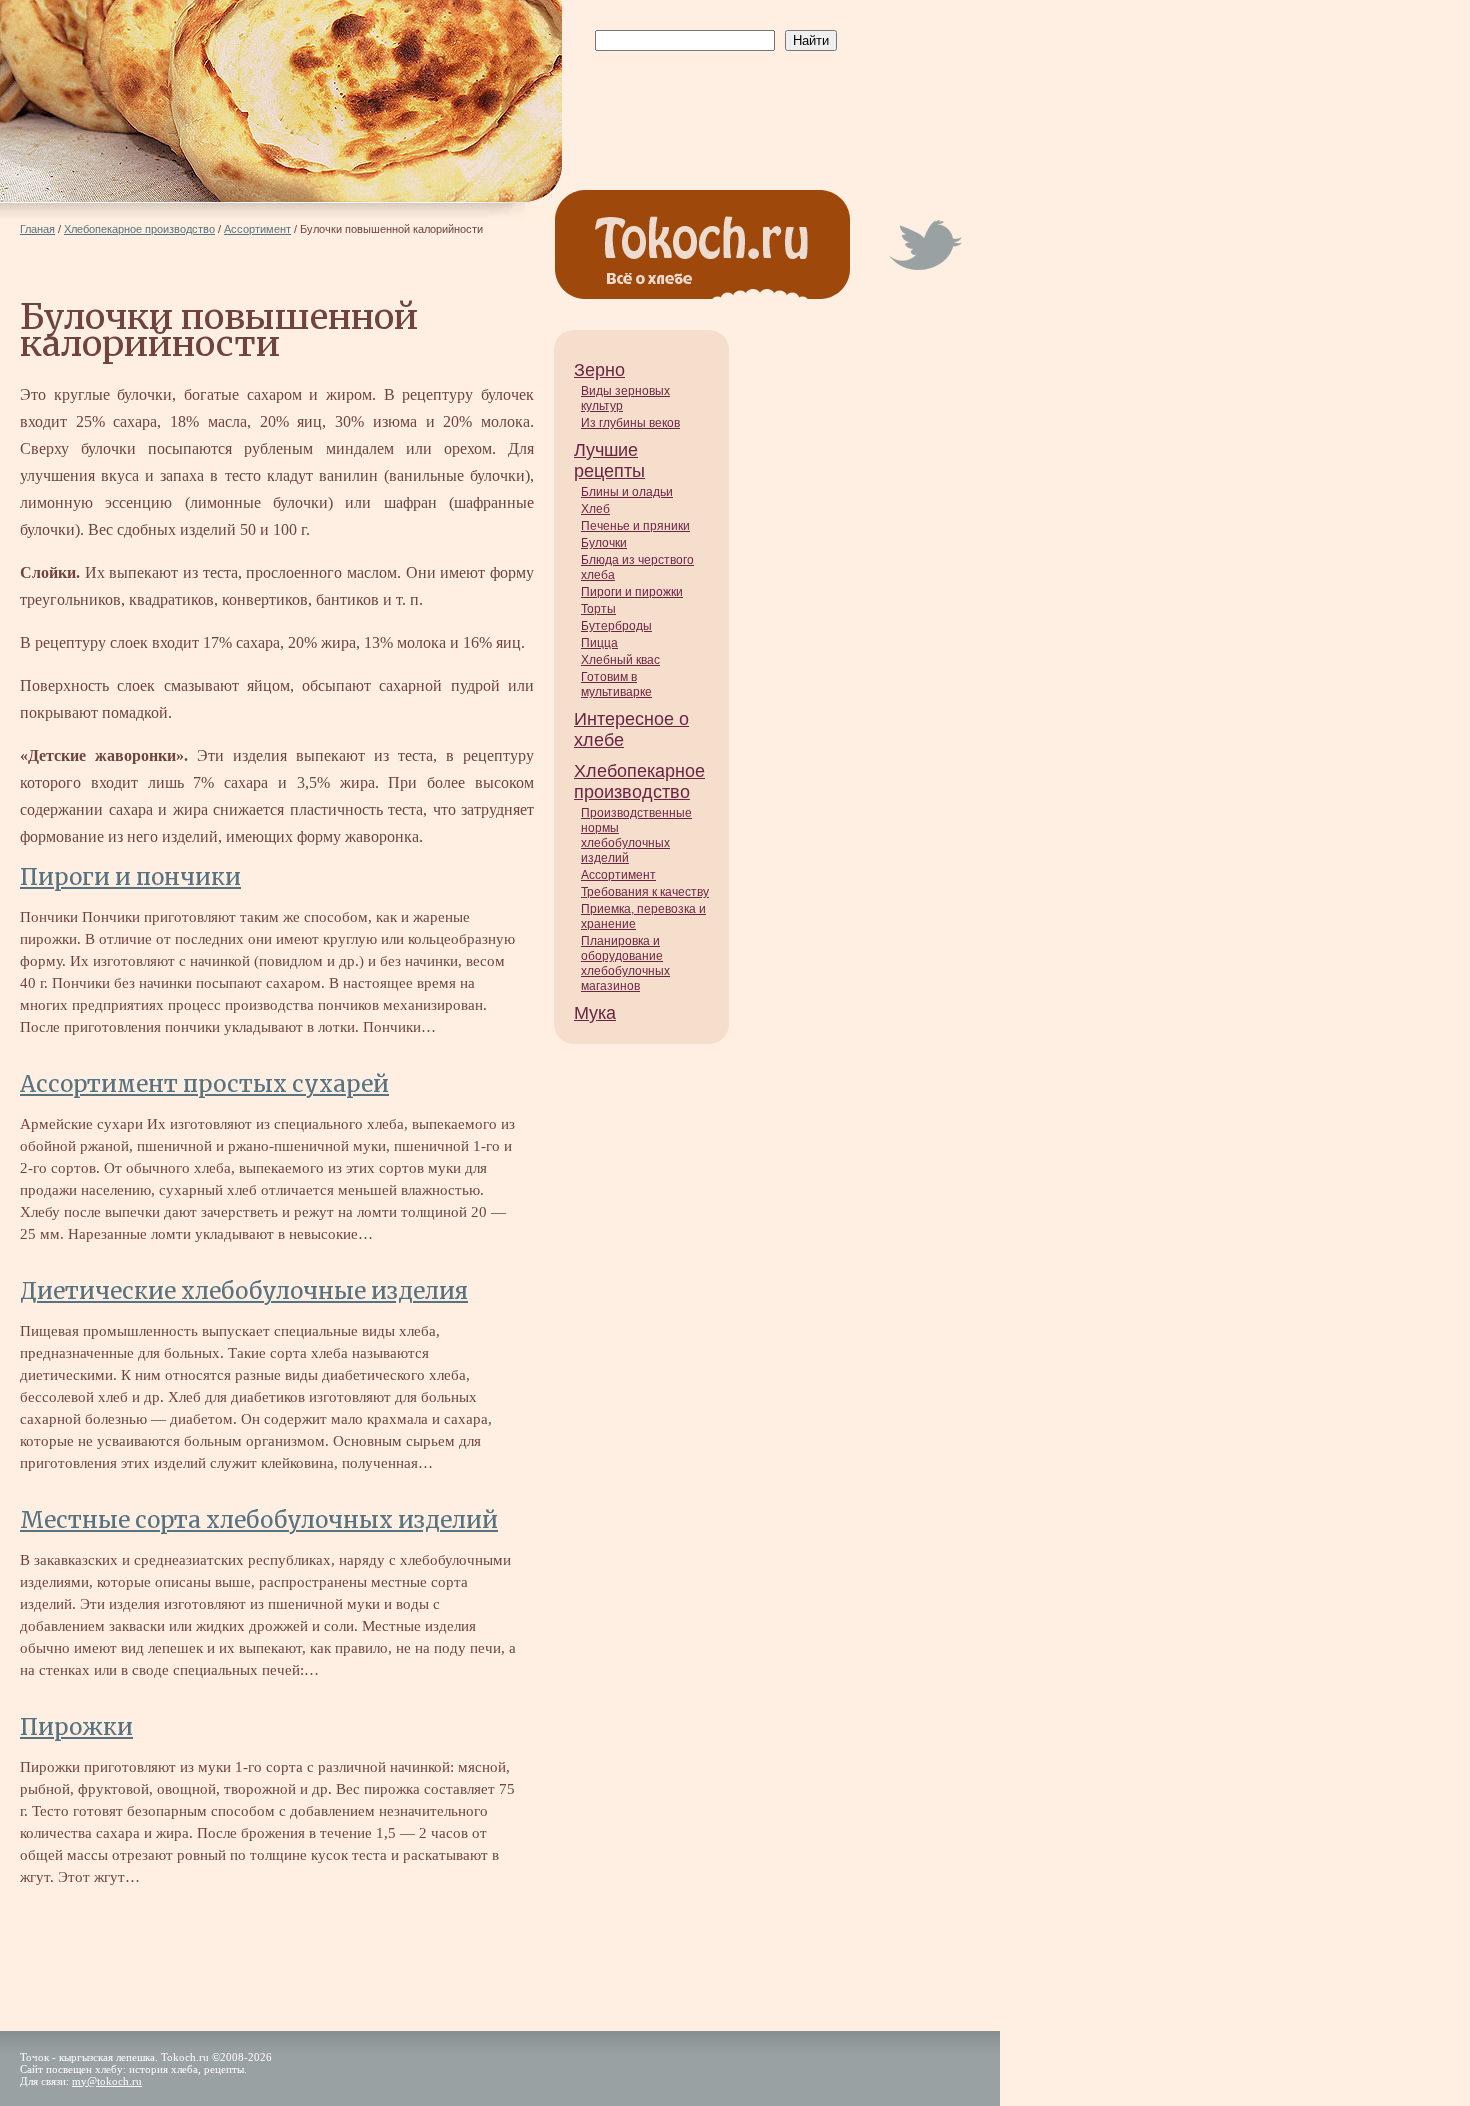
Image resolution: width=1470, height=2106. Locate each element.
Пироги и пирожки (632, 592)
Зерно (599, 370)
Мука (595, 1013)
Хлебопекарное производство (639, 781)
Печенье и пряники (635, 526)
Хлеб (595, 509)
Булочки (604, 543)
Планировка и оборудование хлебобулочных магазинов (625, 963)
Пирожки (76, 1727)
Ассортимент (618, 875)
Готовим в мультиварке (616, 684)
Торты (598, 609)
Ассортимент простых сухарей (204, 1084)
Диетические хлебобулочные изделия (244, 1291)
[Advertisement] (712, 101)
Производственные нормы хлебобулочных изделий (636, 835)
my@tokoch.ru (107, 2081)
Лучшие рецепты (609, 460)
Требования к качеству (645, 892)
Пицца (599, 643)
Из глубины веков (630, 423)
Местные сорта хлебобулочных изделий (259, 1520)
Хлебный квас (620, 660)
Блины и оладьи (627, 492)
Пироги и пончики (130, 877)
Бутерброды (616, 626)
